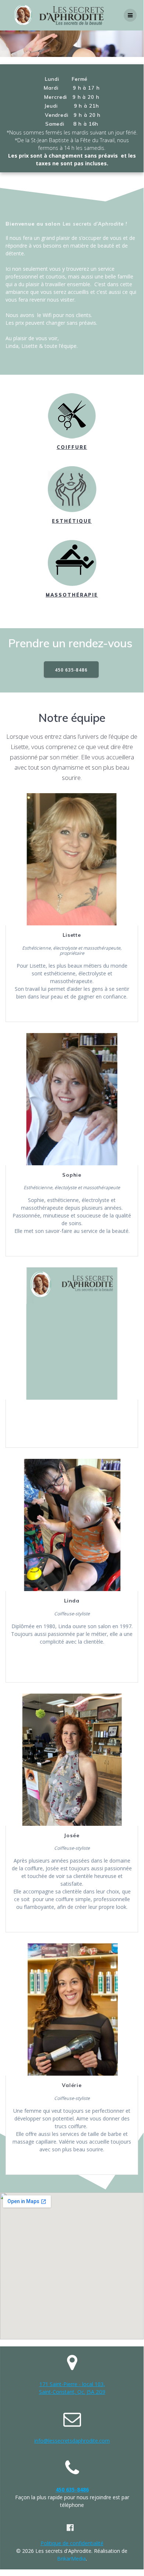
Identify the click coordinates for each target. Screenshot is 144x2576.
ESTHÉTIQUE (72, 521)
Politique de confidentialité (72, 2543)
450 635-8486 (71, 670)
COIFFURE (72, 447)
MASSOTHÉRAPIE (72, 595)
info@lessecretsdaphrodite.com (72, 2441)
